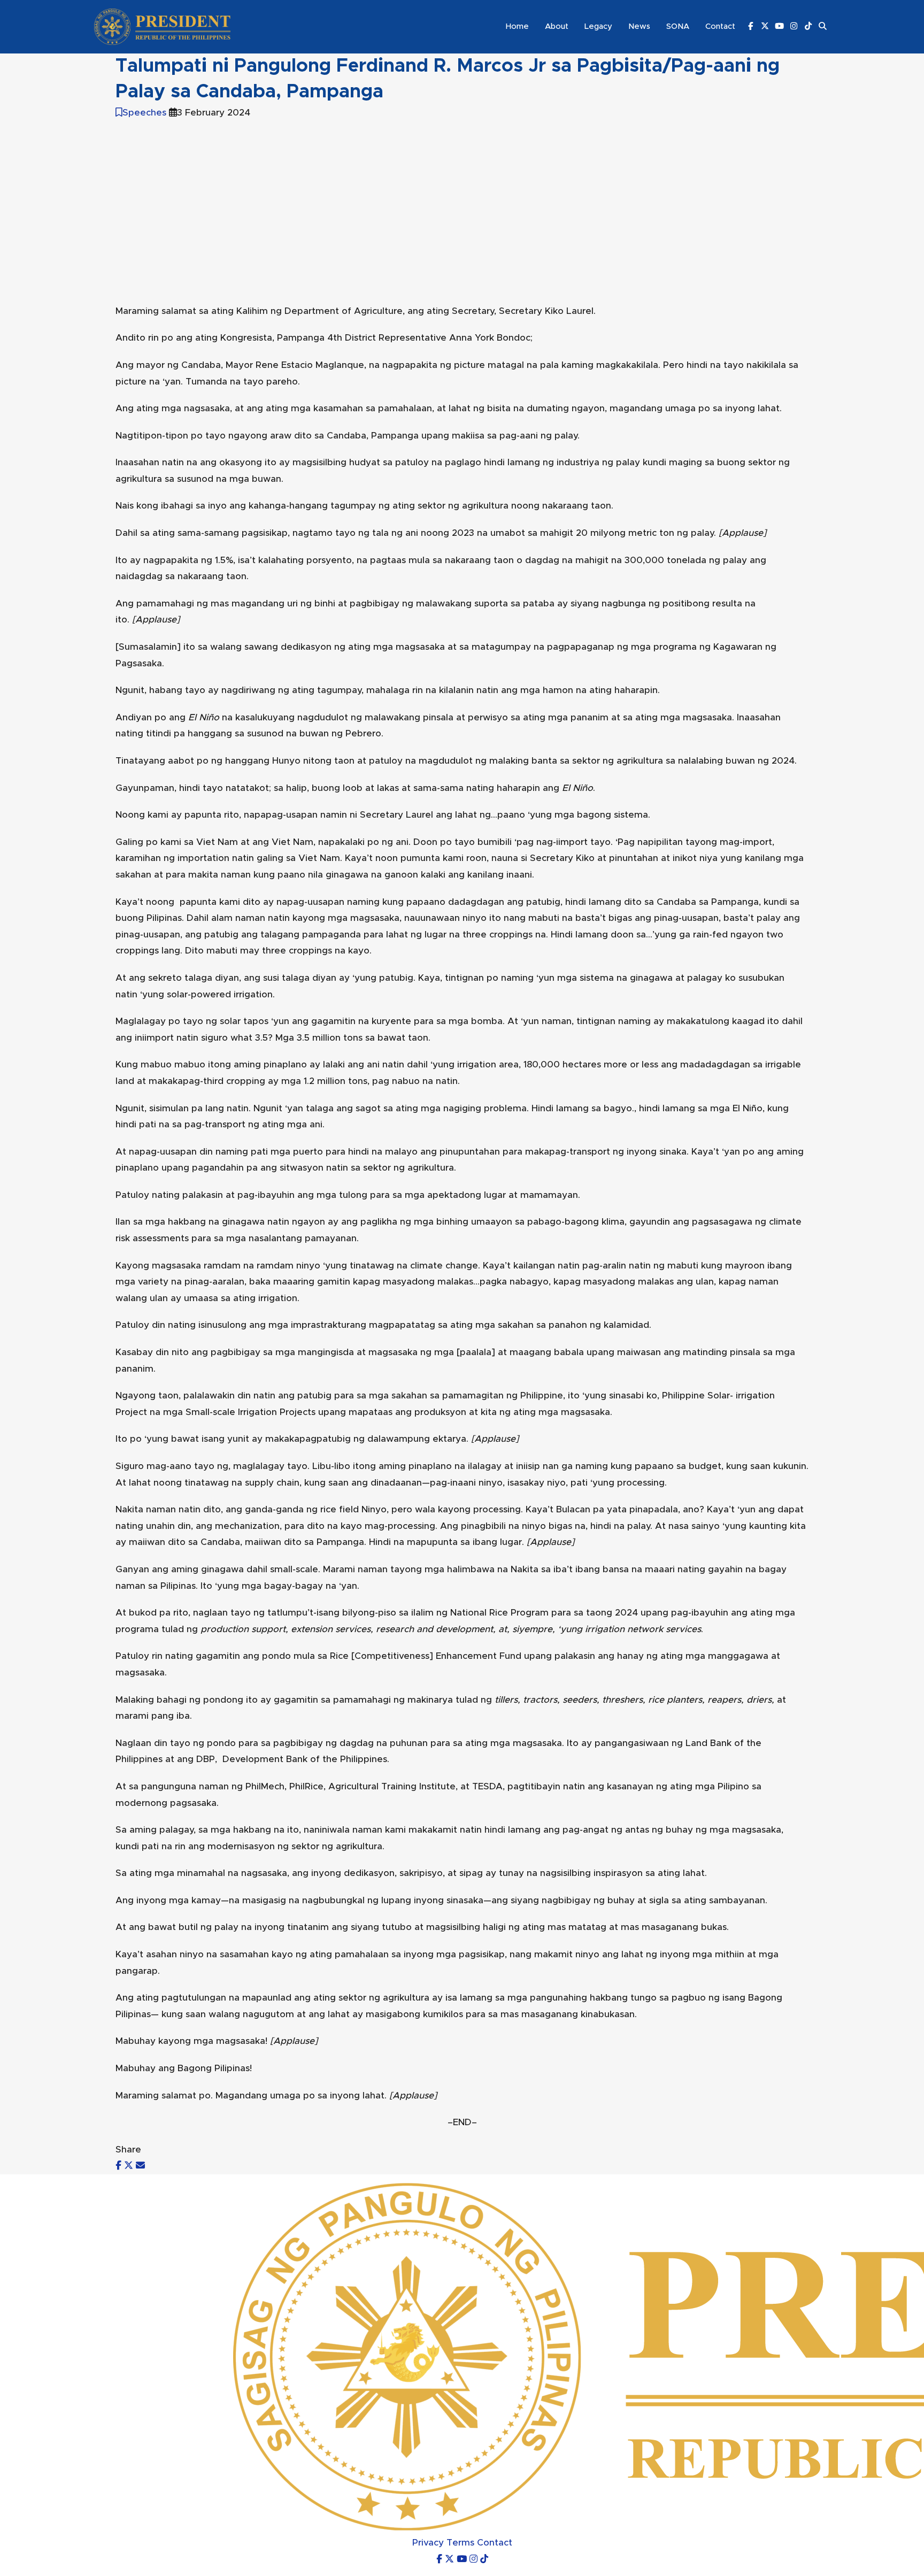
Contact (720, 26)
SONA (678, 26)
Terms (460, 2543)
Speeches (144, 113)
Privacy (428, 2543)
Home (517, 26)
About (557, 26)
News (639, 26)
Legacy (598, 26)
